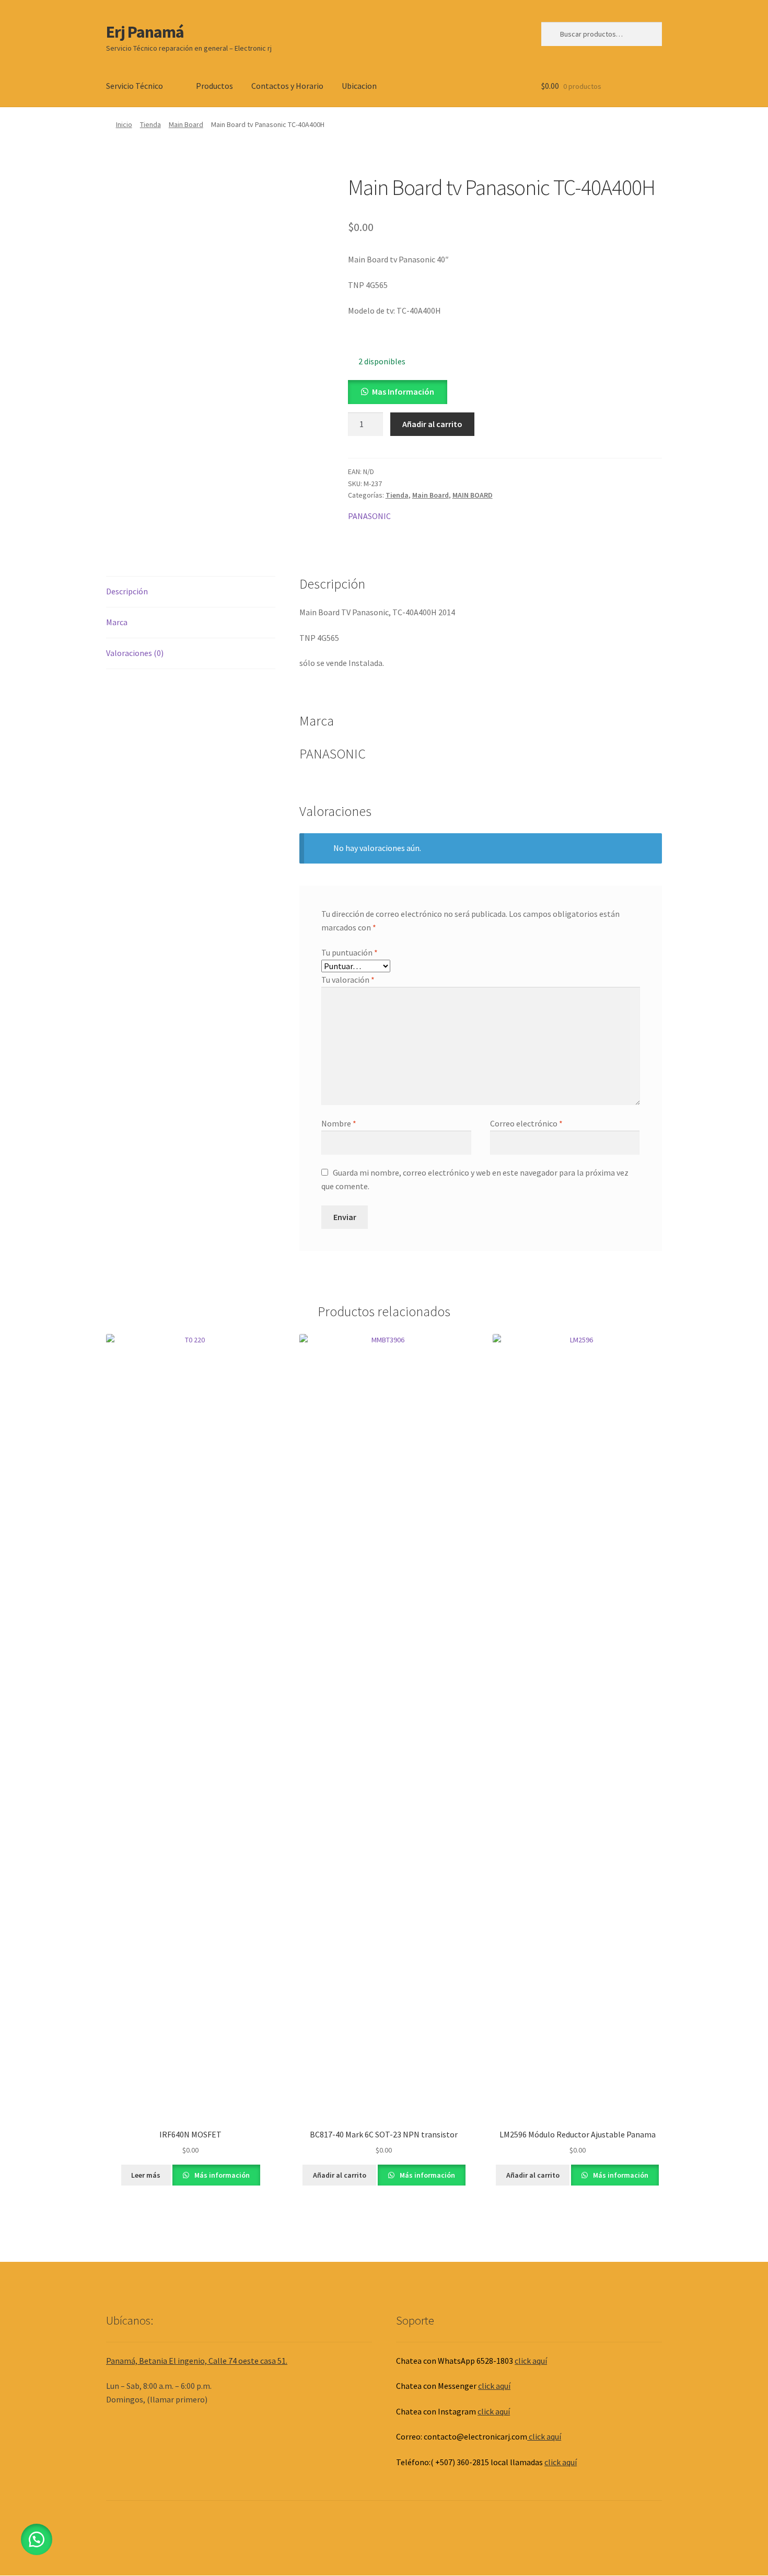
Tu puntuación (350, 952)
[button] (398, 392)
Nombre (339, 1123)
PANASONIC (369, 516)
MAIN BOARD (473, 495)
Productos (214, 86)
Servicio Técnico (135, 86)
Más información (221, 2175)
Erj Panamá (145, 32)
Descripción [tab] (127, 591)
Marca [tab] (117, 622)
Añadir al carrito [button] (340, 2175)
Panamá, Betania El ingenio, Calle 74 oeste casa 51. (197, 2361)
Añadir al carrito (432, 424)
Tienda (150, 124)
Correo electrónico (526, 1123)
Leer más (146, 2175)
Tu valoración (348, 980)
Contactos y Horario (287, 86)
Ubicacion (359, 86)
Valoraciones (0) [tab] (135, 653)
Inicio (124, 124)
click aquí (531, 2361)
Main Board (186, 124)
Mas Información (403, 392)
